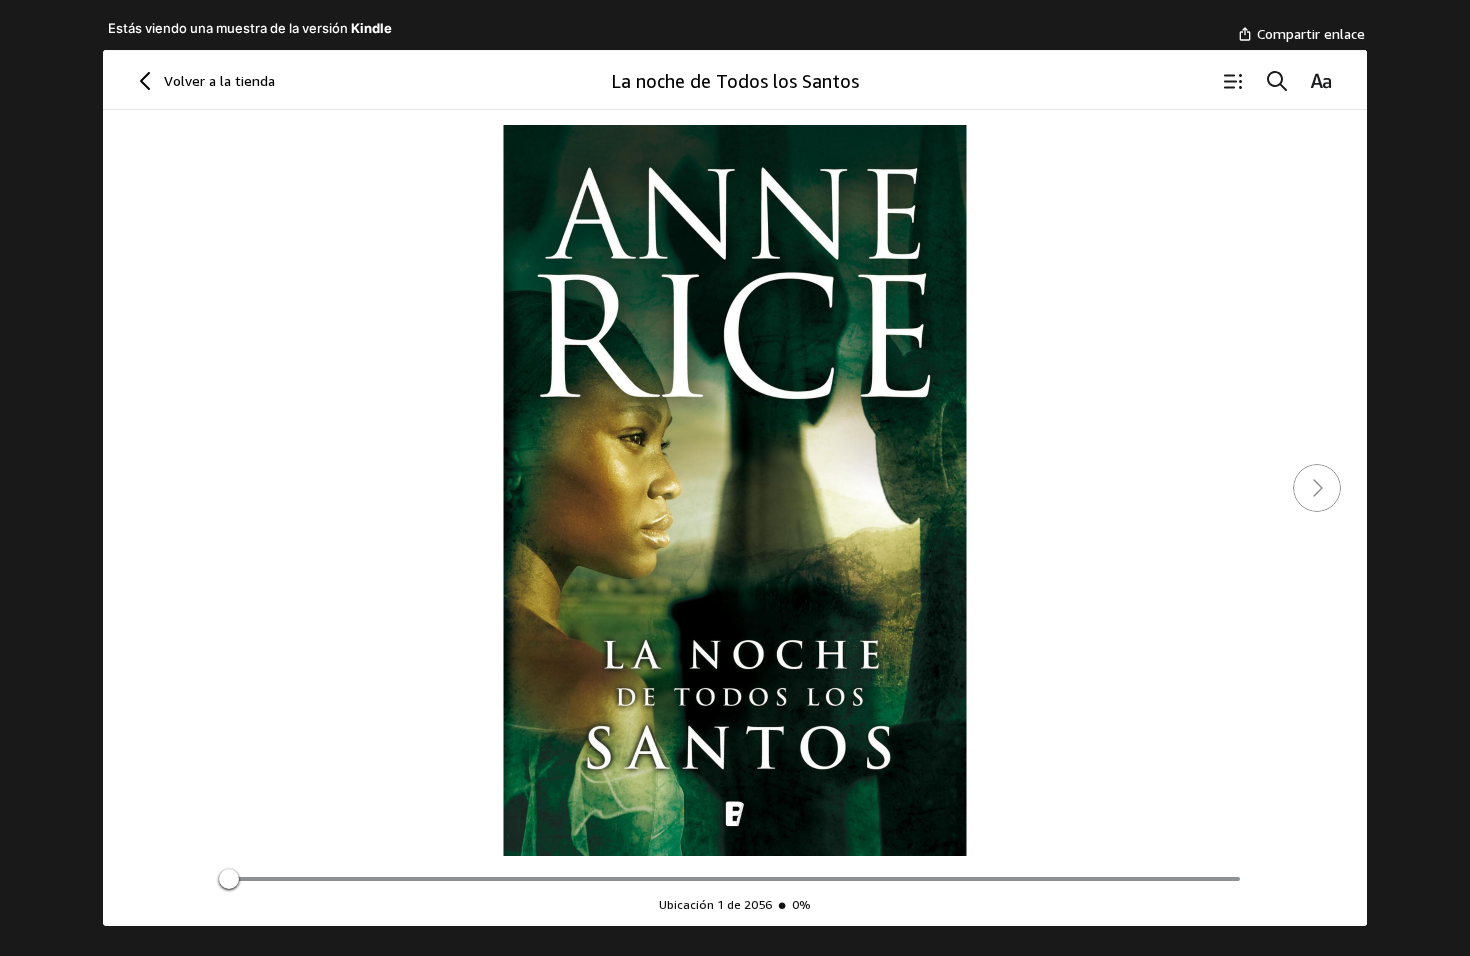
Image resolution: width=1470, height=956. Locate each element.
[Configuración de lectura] (1321, 81)
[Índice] (1233, 81)
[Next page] (1317, 488)
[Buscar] (1277, 81)
